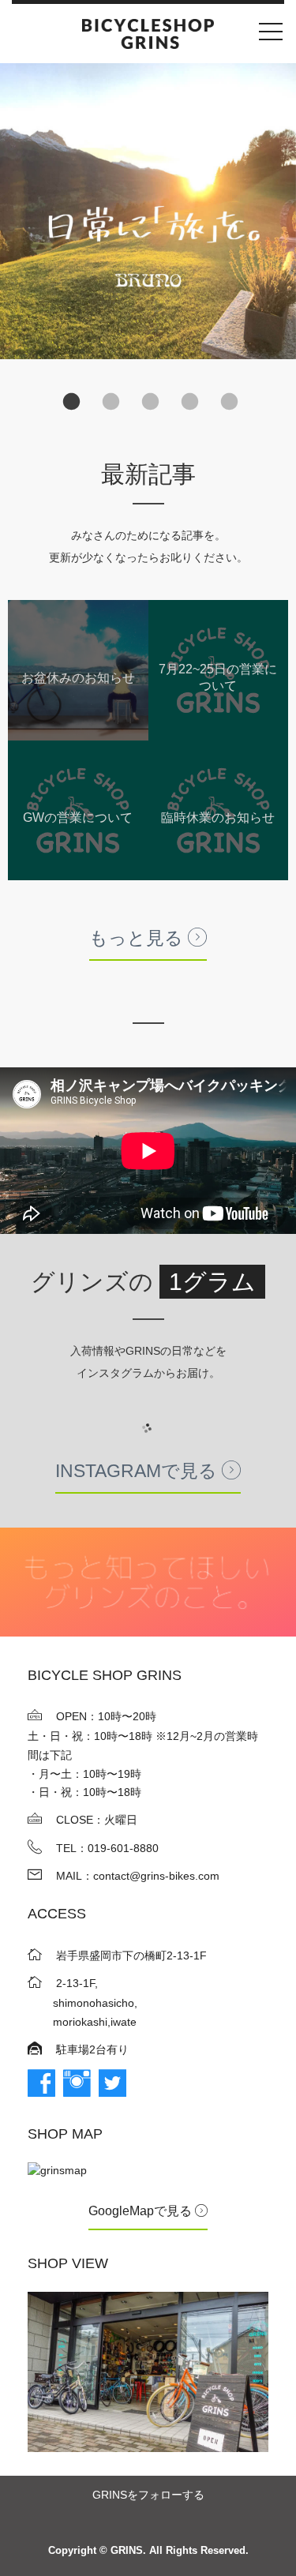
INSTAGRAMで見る (139, 1471)
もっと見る (139, 938)
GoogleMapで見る (142, 2211)
